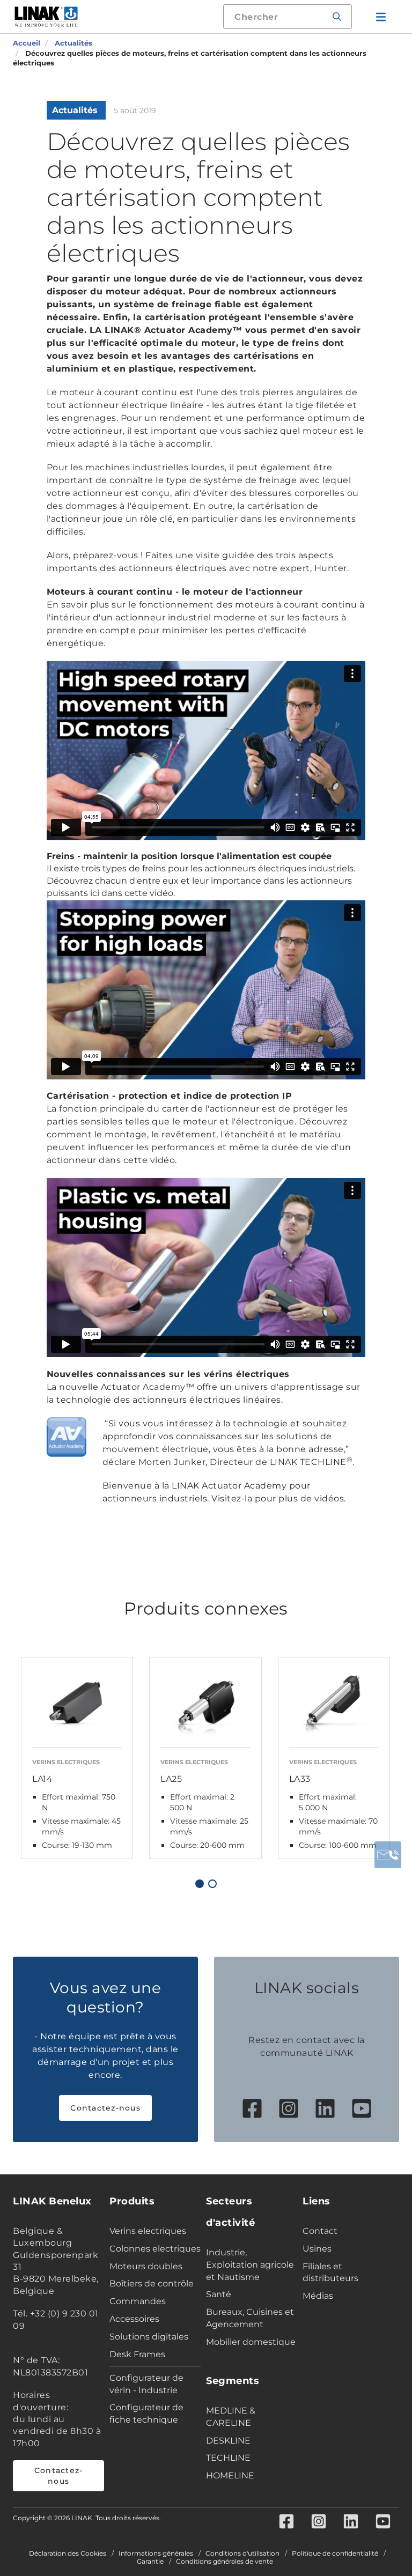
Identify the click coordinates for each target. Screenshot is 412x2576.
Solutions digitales (149, 2337)
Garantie (150, 2562)
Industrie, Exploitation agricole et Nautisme (250, 2265)
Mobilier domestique (251, 2342)
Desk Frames (137, 2354)
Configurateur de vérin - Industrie (146, 2384)
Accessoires (134, 2319)
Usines (317, 2249)
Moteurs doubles (146, 2266)
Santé (219, 2294)
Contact (320, 2231)
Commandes (138, 2301)
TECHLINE (228, 2458)
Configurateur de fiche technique (146, 2414)
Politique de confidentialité (335, 2553)
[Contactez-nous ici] (388, 1855)
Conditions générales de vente (225, 2562)
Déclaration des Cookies (68, 2553)
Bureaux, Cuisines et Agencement (250, 2318)
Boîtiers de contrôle (152, 2283)
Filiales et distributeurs (330, 2272)
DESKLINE (228, 2441)
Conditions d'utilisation (242, 2553)
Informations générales (156, 2553)
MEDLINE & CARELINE (231, 2417)
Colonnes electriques (155, 2249)
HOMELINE (230, 2475)
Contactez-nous (105, 2108)
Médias (318, 2296)
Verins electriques (148, 2231)
